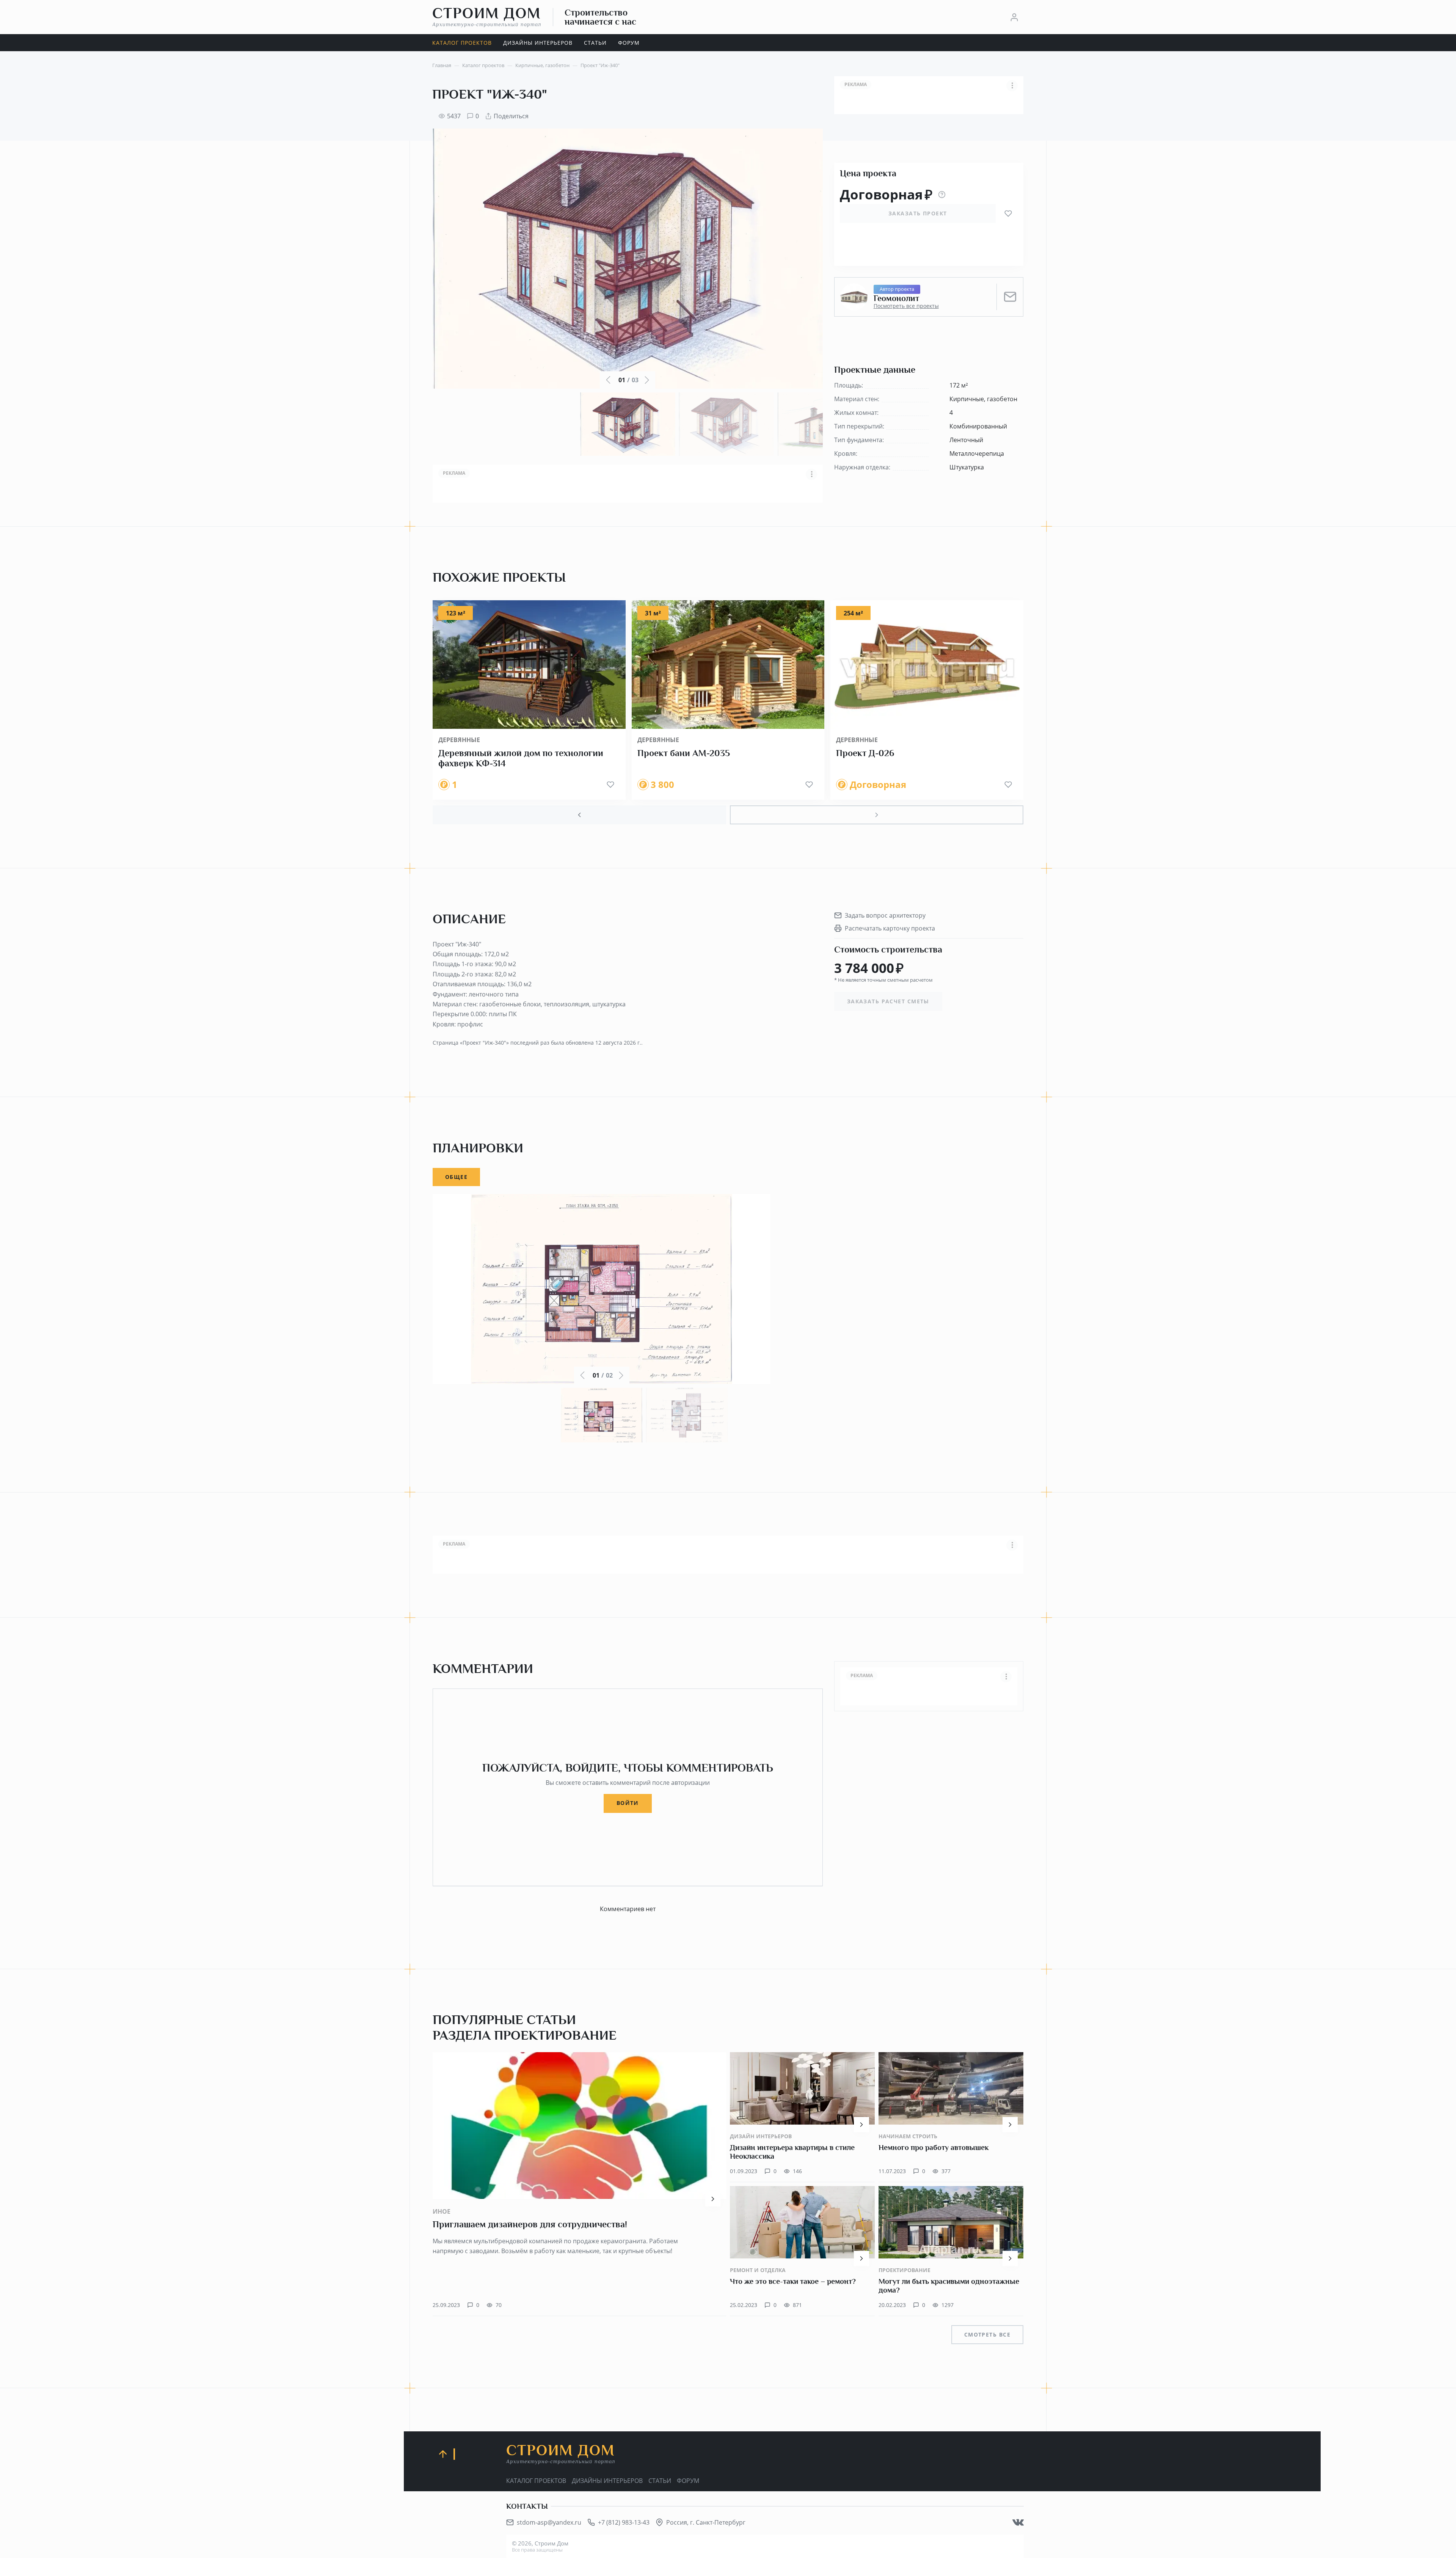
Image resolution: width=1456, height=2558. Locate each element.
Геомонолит (896, 298)
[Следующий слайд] (877, 815)
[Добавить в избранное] (1008, 213)
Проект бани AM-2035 (684, 753)
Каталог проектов (536, 2481)
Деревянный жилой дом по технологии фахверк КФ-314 (521, 758)
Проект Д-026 (865, 753)
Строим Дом (487, 16)
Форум (688, 2481)
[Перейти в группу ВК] (1018, 2522)
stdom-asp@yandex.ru (549, 2522)
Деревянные (459, 740)
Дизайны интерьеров (607, 2481)
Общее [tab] (456, 1177)
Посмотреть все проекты (906, 306)
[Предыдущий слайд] (579, 815)
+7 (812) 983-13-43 (624, 2522)
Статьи (660, 2481)
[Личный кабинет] (1014, 17)
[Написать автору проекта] (1010, 297)
